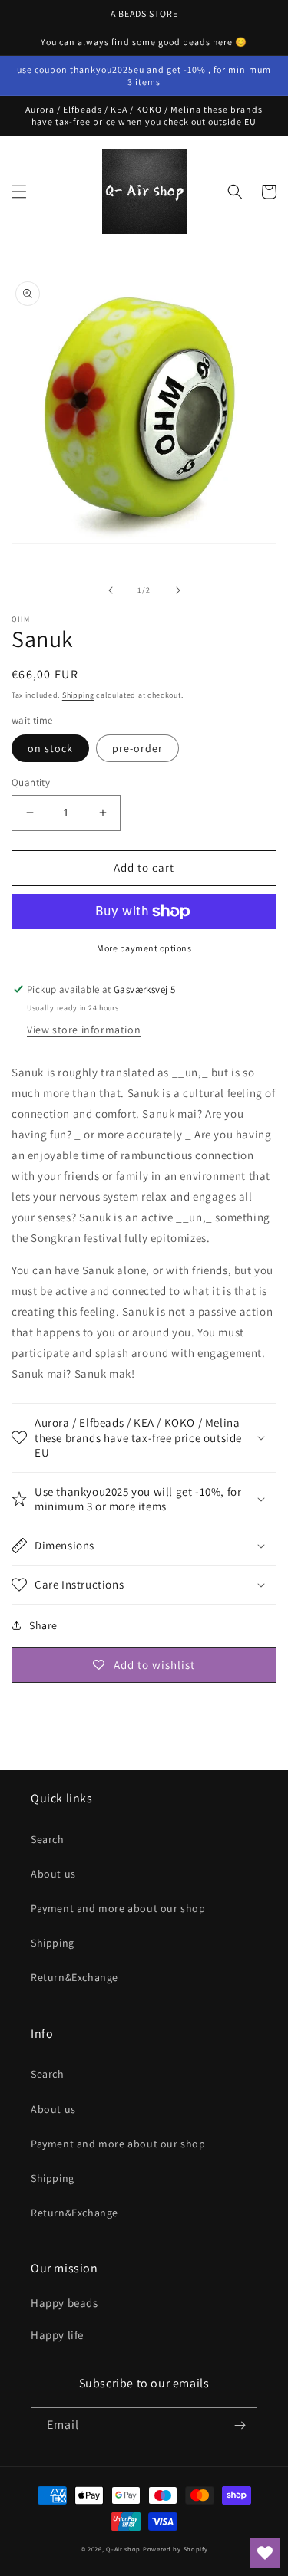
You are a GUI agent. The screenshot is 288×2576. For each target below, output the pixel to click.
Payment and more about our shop (118, 1908)
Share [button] (43, 1625)
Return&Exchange (74, 1977)
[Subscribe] (240, 2425)
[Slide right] (178, 590)
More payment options (144, 948)
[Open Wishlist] (265, 2553)
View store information (84, 1030)
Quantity (31, 782)
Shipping (78, 695)
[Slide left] (111, 590)
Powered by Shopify (175, 2549)
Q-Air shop (123, 2549)
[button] (19, 192)
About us (53, 1874)
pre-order (137, 748)
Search (48, 1839)
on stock (50, 748)
